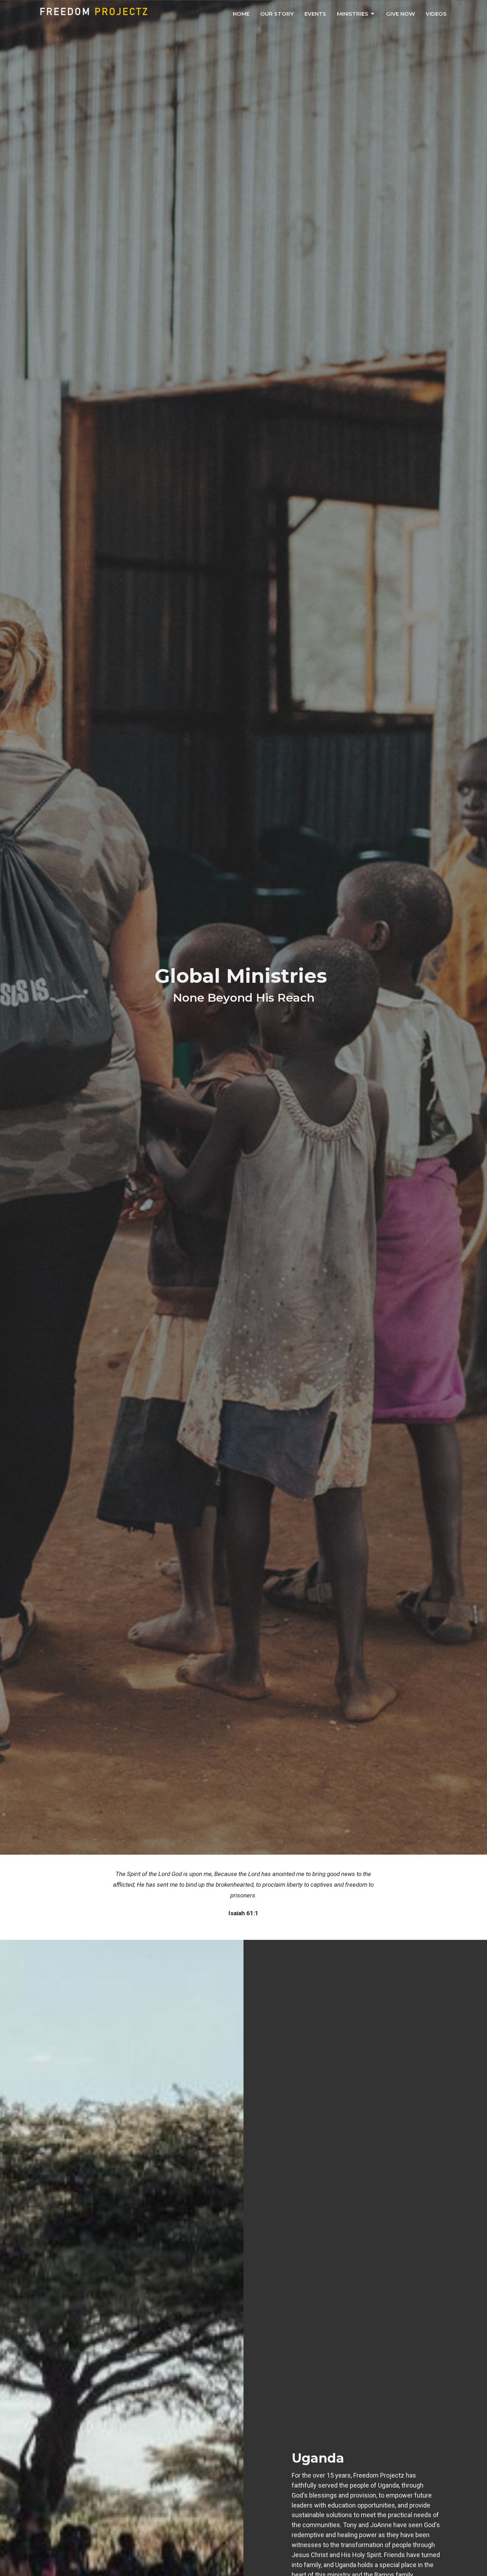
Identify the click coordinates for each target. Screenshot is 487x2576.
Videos (436, 14)
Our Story (277, 14)
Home (241, 14)
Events (315, 14)
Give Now (401, 14)
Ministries (353, 14)
